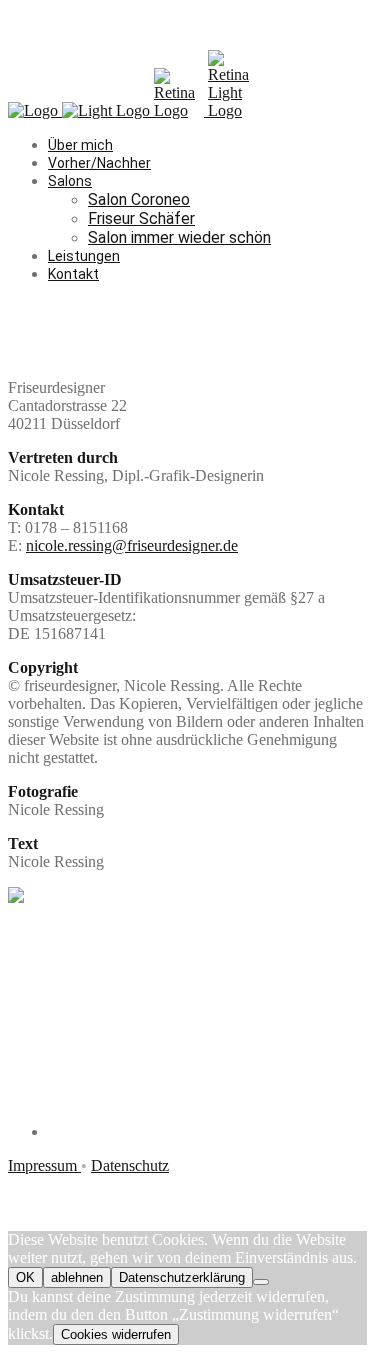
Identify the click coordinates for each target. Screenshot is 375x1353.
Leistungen (84, 256)
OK (25, 1277)
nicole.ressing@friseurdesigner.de (132, 545)
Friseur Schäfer (141, 218)
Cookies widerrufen (116, 1334)
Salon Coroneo (139, 199)
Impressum (44, 1165)
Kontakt (73, 274)
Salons (70, 181)
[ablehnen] (261, 1282)
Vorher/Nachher (99, 163)
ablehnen (77, 1277)
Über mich (80, 145)
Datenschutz (130, 1165)
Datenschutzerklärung (182, 1277)
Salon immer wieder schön (179, 237)
